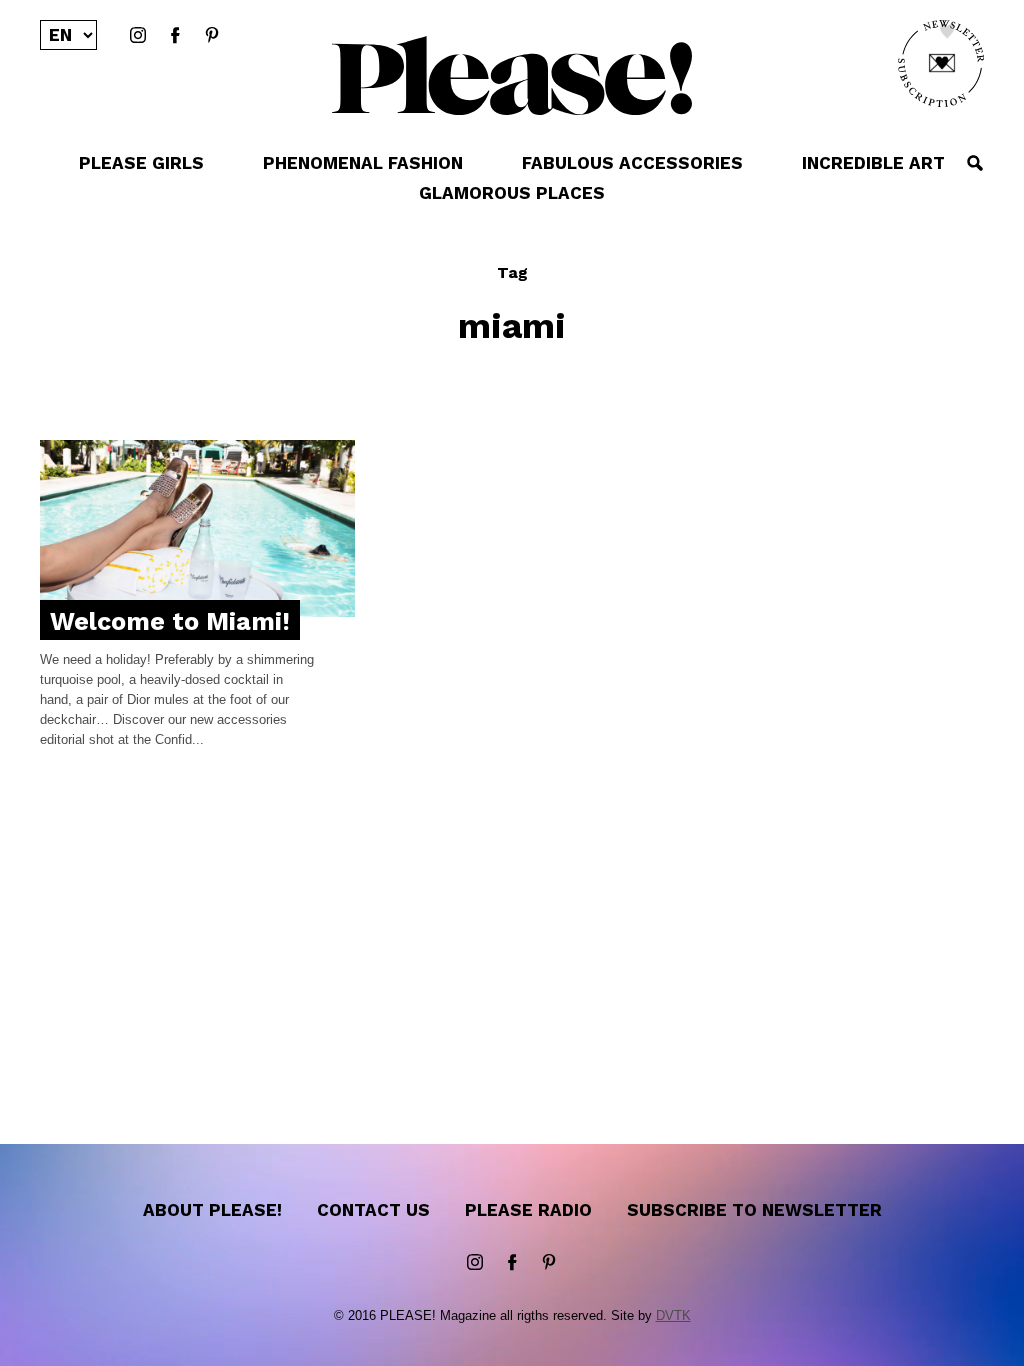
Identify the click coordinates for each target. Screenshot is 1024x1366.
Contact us (373, 1210)
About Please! (212, 1210)
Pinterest (212, 36)
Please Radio (528, 1210)
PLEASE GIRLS (141, 163)
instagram (138, 36)
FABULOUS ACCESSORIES (632, 163)
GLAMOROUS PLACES (512, 193)
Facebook (175, 36)
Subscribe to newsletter (754, 1210)
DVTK (673, 1315)
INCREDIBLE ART (873, 163)
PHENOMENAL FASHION (363, 163)
